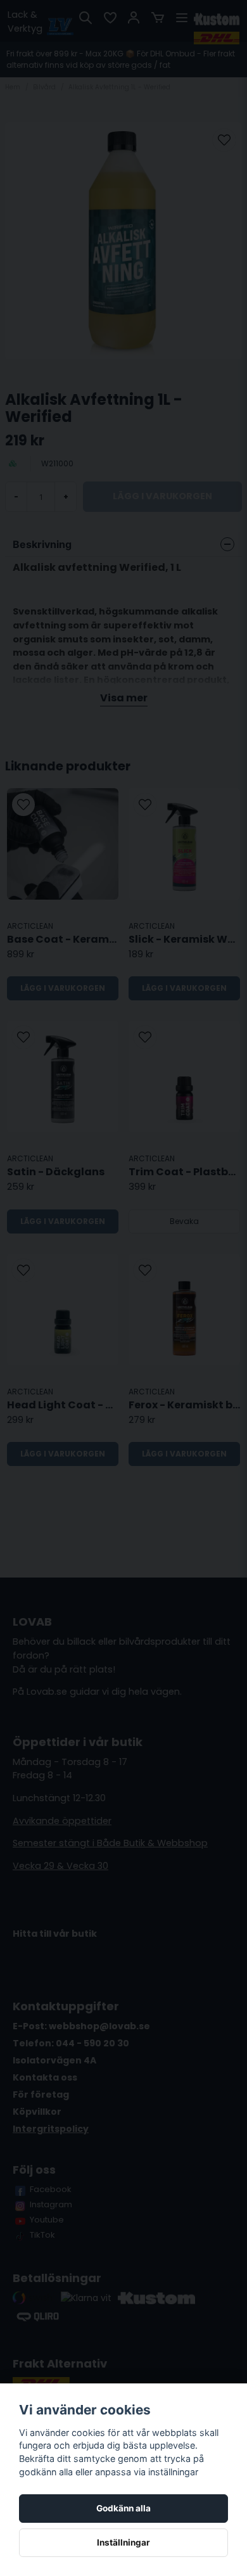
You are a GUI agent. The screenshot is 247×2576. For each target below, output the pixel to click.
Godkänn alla (123, 2508)
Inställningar (123, 2542)
